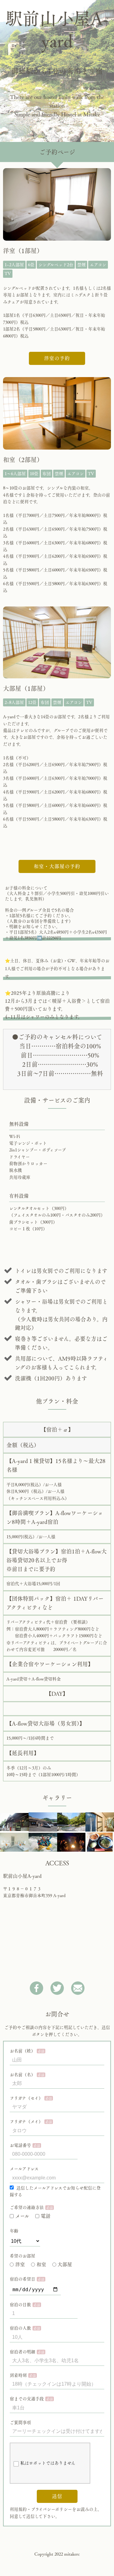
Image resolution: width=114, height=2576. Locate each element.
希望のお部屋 (22, 2256)
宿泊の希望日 (22, 2279)
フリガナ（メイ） (26, 2122)
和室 (41, 2264)
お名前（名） (22, 2075)
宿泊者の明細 (22, 2352)
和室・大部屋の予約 (57, 866)
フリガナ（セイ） (26, 2098)
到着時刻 (18, 2375)
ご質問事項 (20, 2422)
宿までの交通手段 (27, 2399)
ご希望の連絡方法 (27, 2207)
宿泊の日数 (20, 2305)
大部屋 (65, 2264)
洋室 (20, 2264)
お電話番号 (20, 2145)
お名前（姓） (22, 2051)
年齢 (14, 2231)
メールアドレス (24, 2169)
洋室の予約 (57, 358)
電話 (46, 2216)
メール (22, 2216)
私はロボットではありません (48, 2463)
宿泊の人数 (20, 2328)
